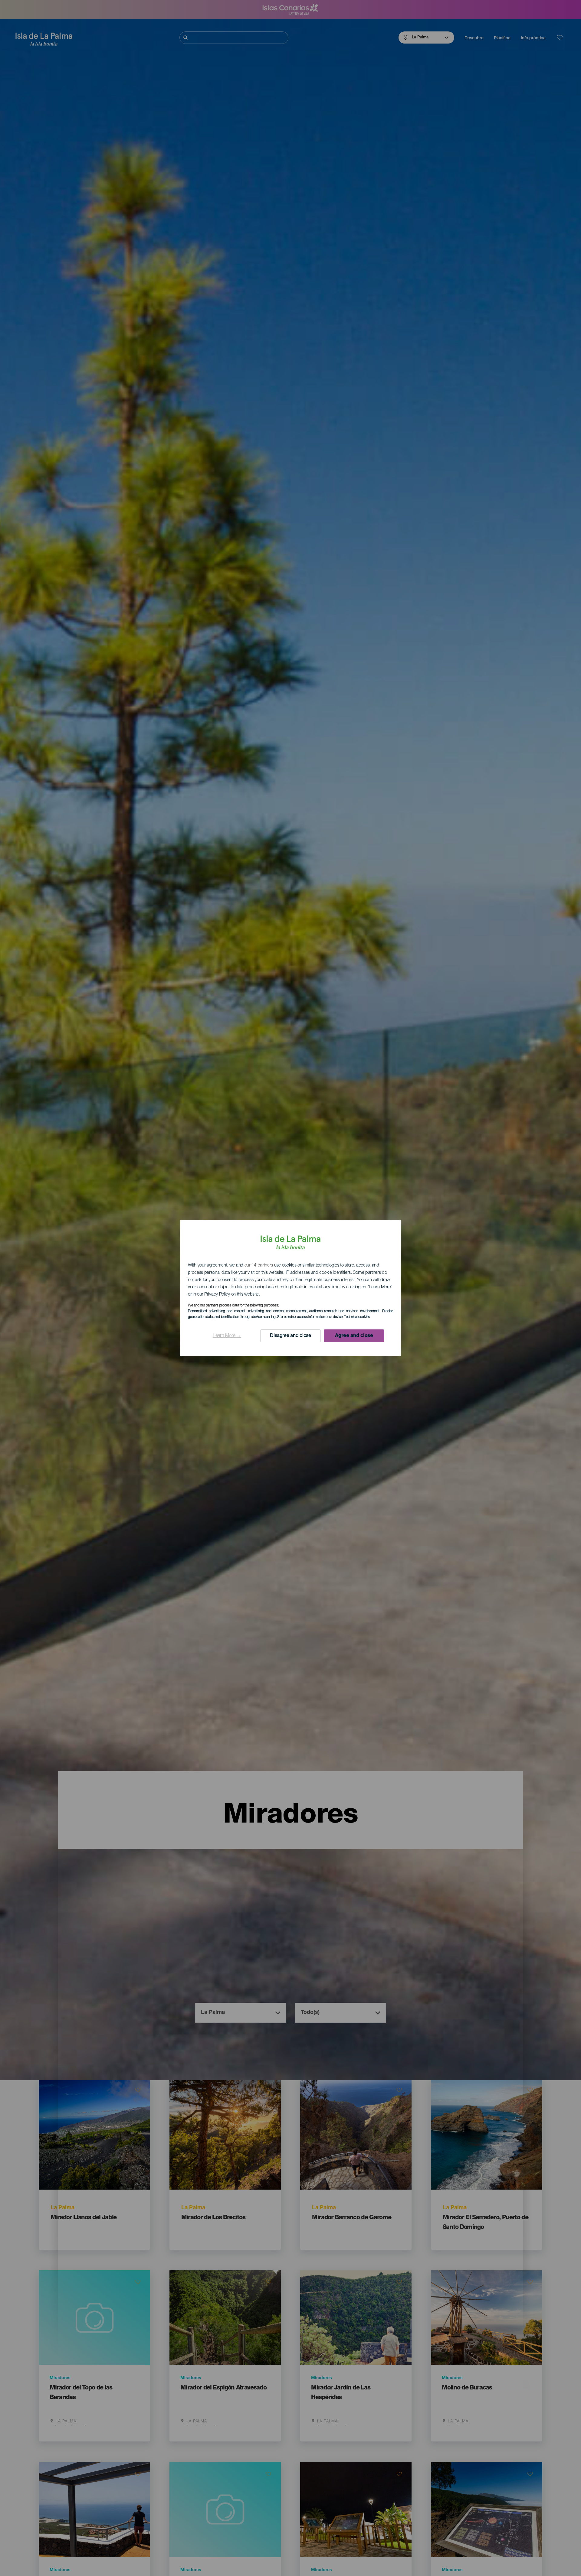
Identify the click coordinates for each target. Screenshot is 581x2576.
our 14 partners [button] (259, 1265)
